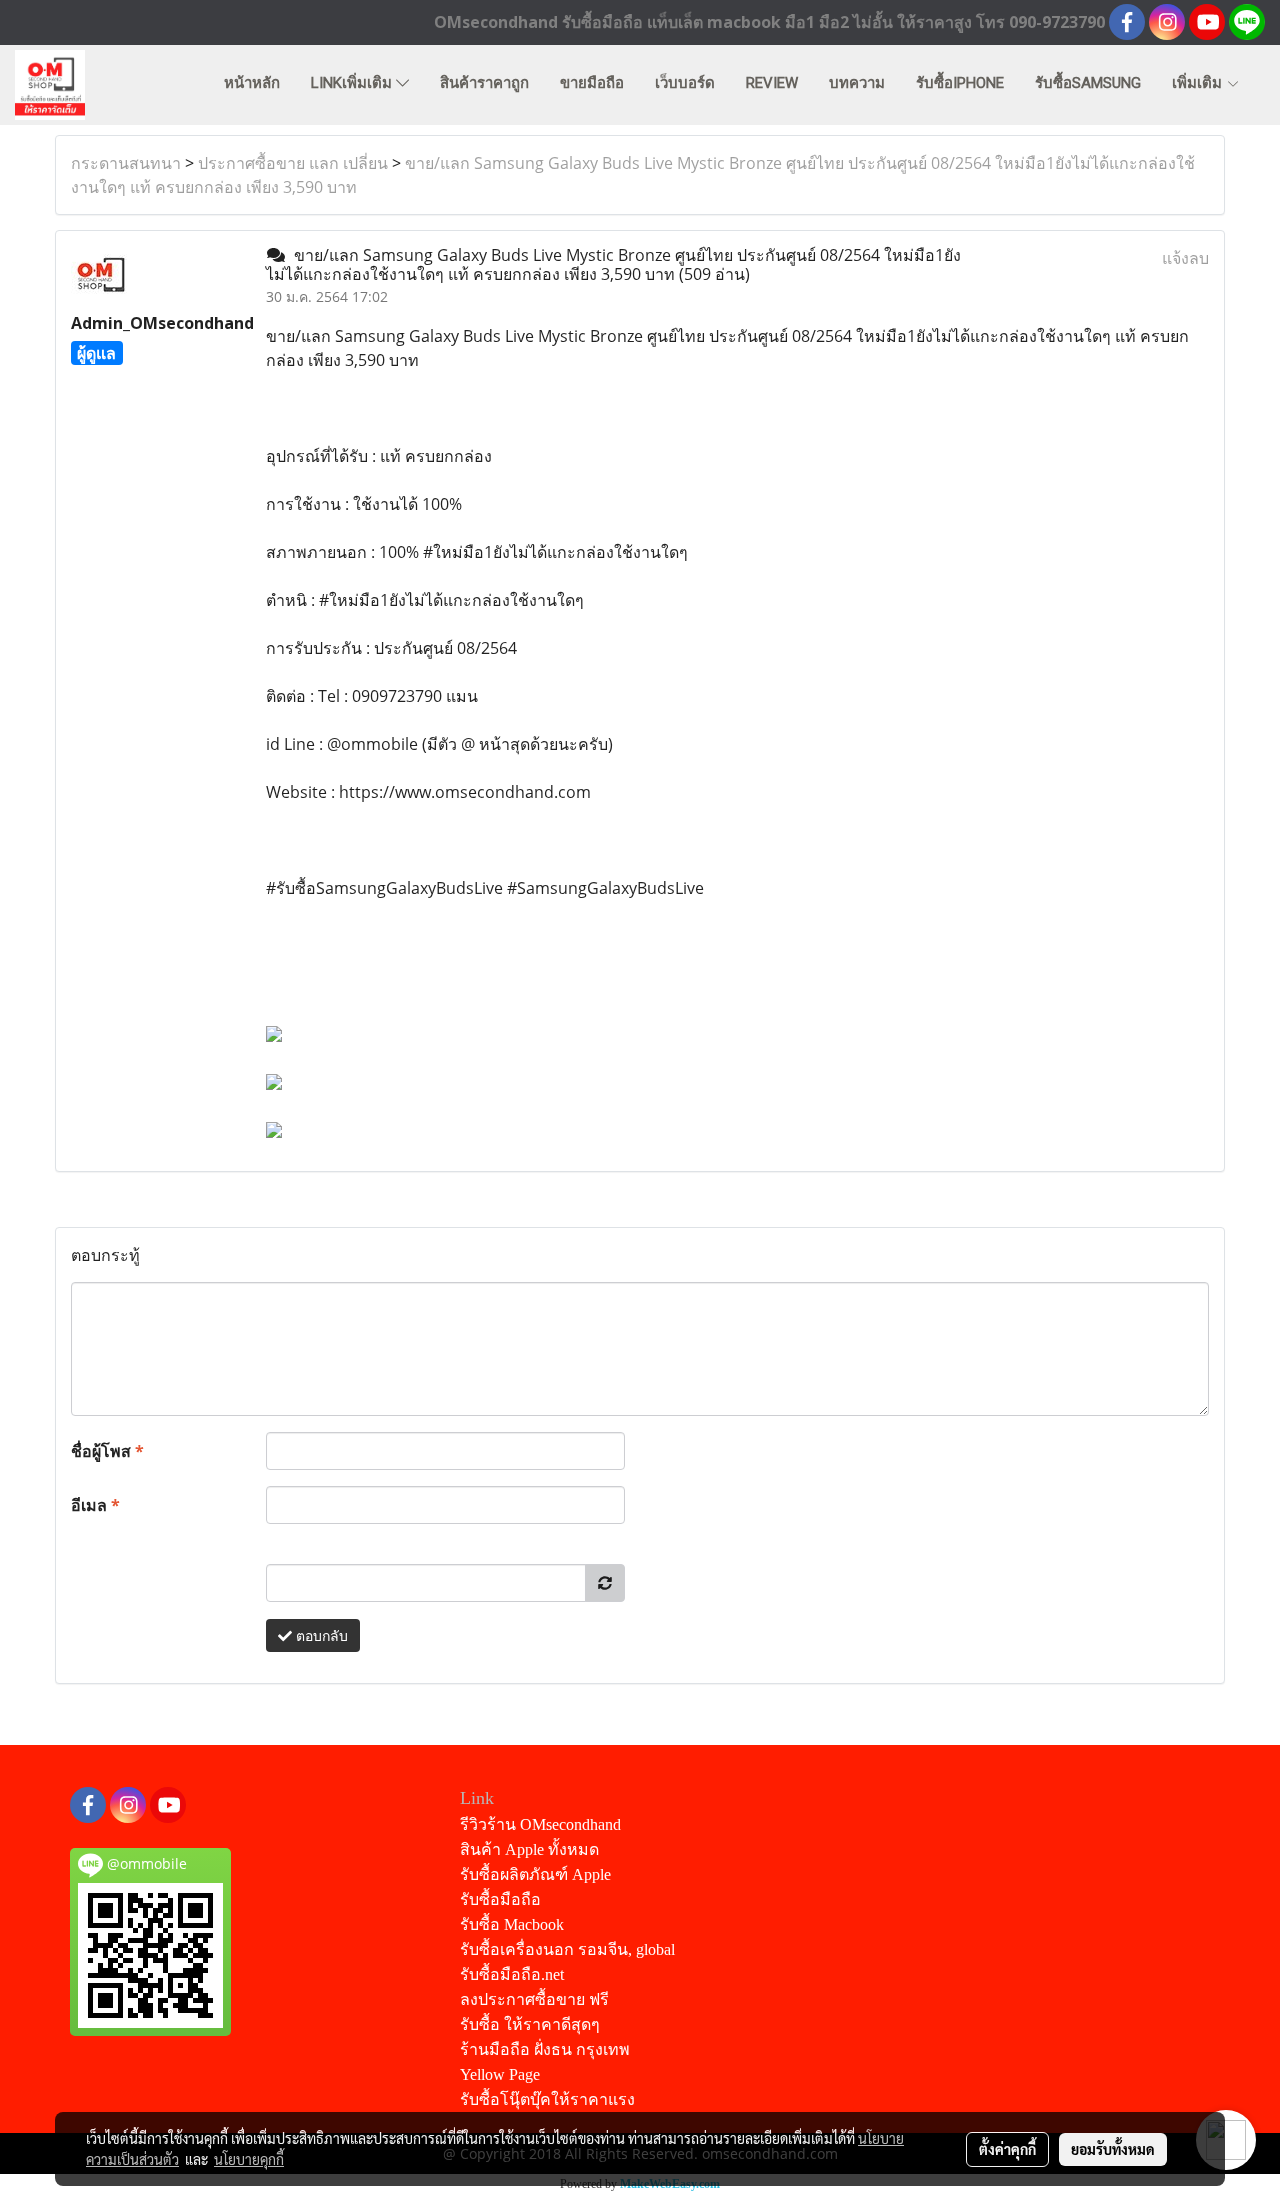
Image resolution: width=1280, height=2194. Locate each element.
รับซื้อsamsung (1088, 83)
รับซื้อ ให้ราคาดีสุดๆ (530, 2024)
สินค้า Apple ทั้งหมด (529, 1849)
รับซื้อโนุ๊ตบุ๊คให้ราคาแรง (547, 2099)
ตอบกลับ (320, 1635)
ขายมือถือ (592, 83)
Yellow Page (500, 2074)
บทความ (857, 83)
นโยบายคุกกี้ (249, 2159)
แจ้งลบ (1185, 258)
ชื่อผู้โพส (107, 1451)
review (772, 83)
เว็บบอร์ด (685, 83)
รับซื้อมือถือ (500, 1899)
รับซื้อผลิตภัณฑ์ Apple (535, 1874)
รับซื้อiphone (960, 83)
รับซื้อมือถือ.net (512, 1974)
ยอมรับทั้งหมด (1113, 2149)
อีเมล (95, 1505)
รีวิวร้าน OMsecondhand (540, 1824)
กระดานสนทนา (126, 163)
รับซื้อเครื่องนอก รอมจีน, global (567, 1949)
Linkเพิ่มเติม (353, 83)
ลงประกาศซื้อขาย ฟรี (534, 1999)
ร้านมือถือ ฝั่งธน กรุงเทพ (545, 2049)
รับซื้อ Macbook (512, 1924)
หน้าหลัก (252, 83)
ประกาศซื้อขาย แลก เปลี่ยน (293, 163)
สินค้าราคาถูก (484, 83)
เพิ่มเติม (1199, 83)
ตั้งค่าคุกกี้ (1007, 2149)
